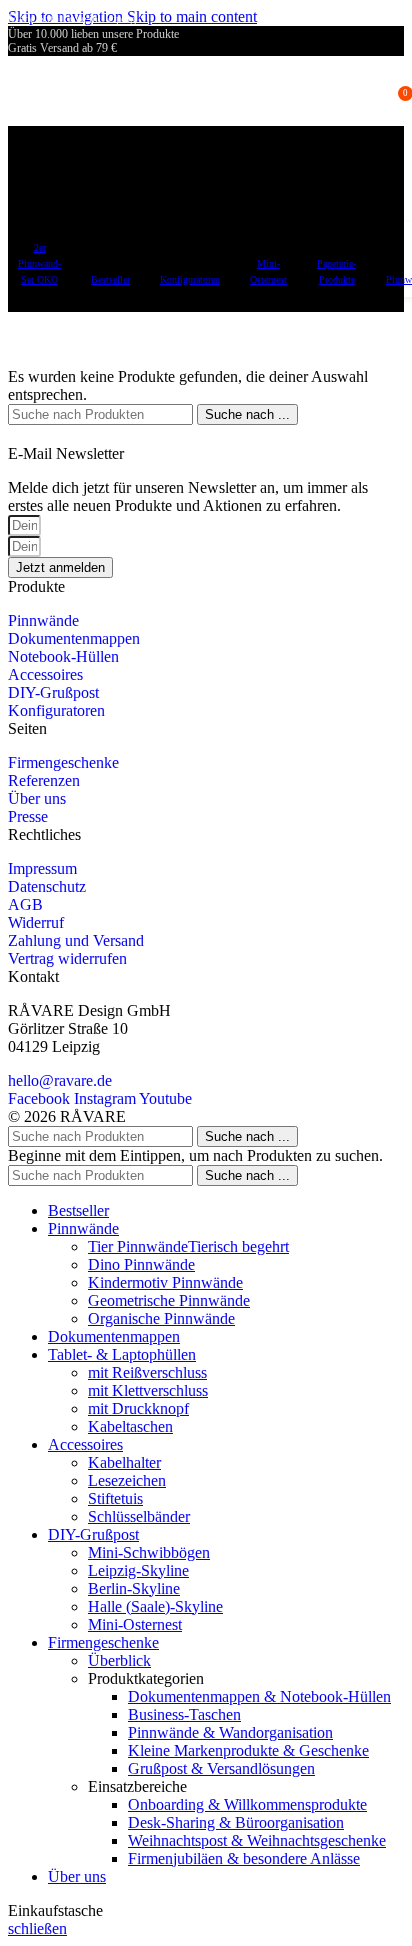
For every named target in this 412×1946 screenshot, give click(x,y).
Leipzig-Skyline (138, 1570)
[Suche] (348, 91)
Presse (28, 816)
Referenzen (44, 780)
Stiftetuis (115, 1498)
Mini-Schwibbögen (149, 1552)
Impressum (42, 868)
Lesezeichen (127, 1480)
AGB (25, 904)
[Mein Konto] (376, 91)
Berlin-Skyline (134, 1588)
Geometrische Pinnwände (169, 1300)
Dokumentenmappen (74, 638)
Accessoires (45, 674)
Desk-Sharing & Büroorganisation (236, 1822)
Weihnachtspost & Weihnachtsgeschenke (257, 1840)
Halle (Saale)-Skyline (155, 1606)
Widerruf (36, 922)
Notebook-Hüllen (63, 656)
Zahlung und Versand (76, 940)
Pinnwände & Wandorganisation (230, 1732)
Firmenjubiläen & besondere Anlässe (244, 1858)
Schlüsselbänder (139, 1516)
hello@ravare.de (60, 1080)
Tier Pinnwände (188, 1246)
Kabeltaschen (130, 1426)
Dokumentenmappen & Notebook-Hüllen (259, 1696)
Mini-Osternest (135, 1624)
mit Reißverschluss (147, 1372)
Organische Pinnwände (161, 1318)
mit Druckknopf (138, 1408)
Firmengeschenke (63, 762)
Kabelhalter (124, 1462)
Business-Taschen (184, 1714)
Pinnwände (43, 620)
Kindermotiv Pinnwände (165, 1282)
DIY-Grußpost (53, 692)
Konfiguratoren (56, 710)
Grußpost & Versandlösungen (221, 1768)
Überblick (119, 1660)
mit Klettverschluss (148, 1390)
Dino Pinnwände (141, 1264)
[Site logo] (94, 130)
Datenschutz (47, 886)
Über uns (37, 798)
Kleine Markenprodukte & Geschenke (248, 1750)
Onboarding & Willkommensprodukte (247, 1804)
